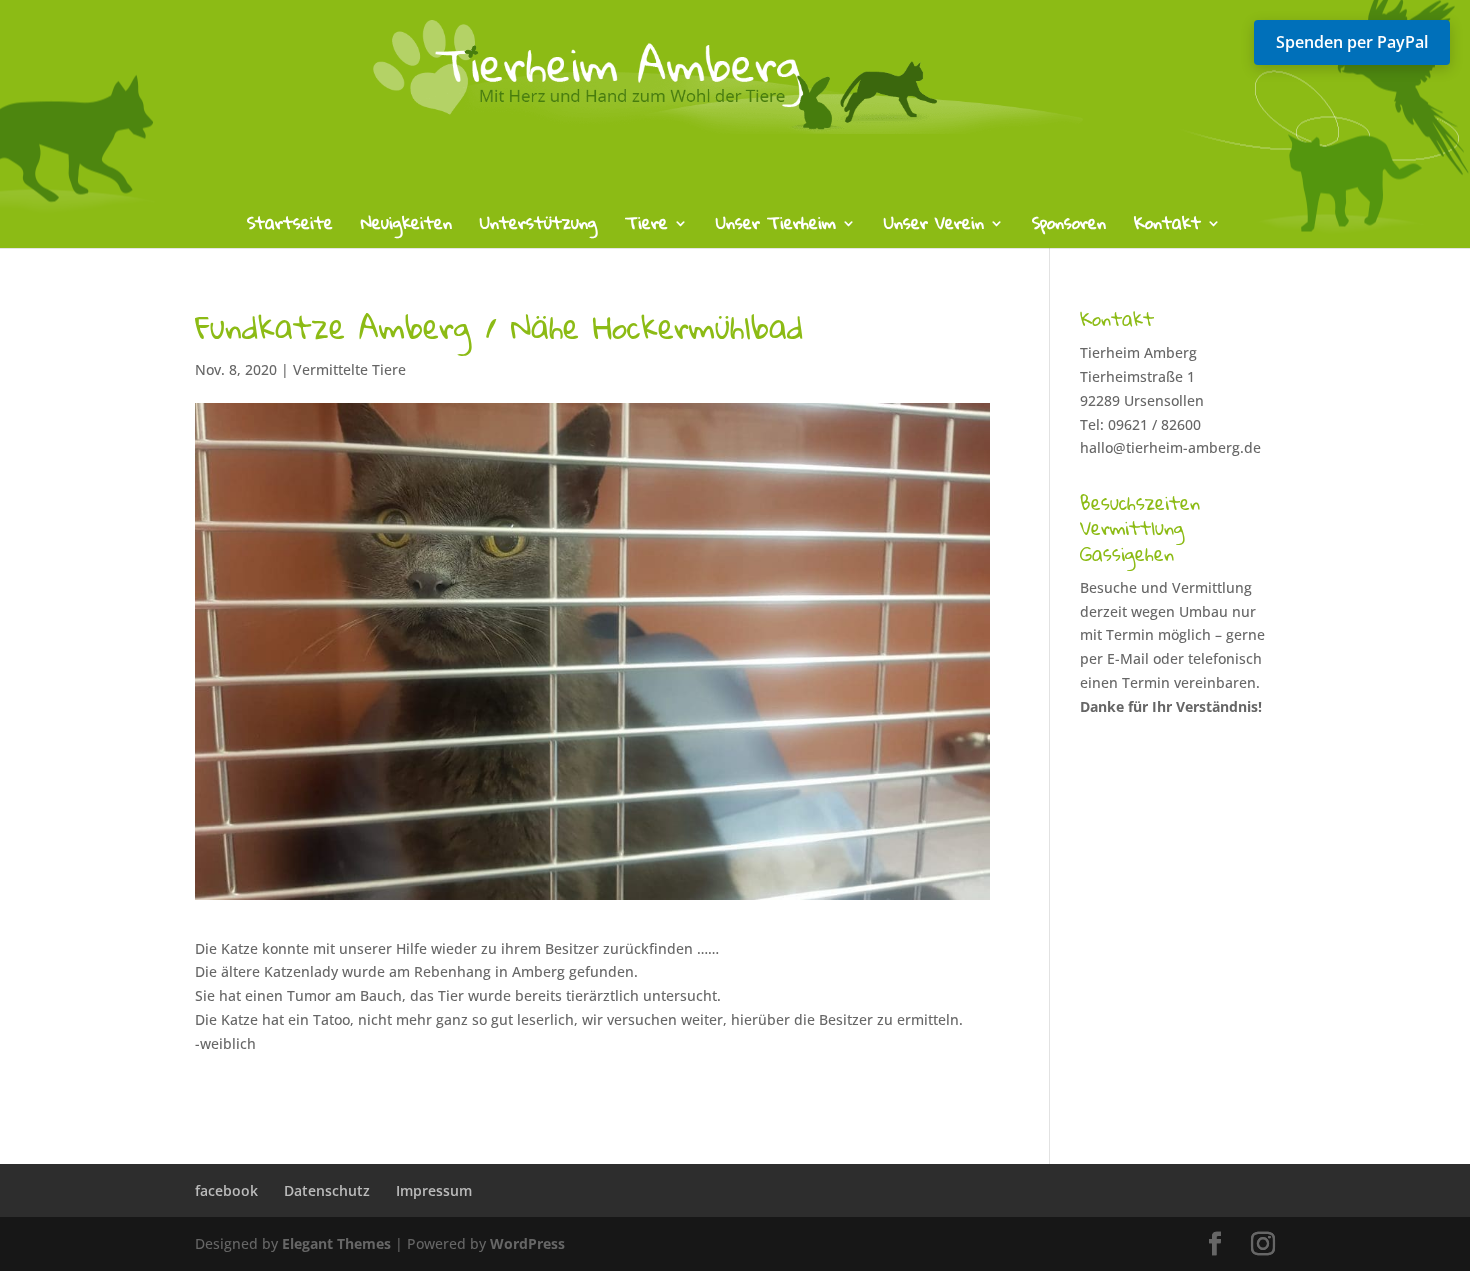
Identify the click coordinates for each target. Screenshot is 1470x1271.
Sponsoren (1069, 227)
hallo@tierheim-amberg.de (1170, 447)
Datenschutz (327, 1190)
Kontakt (1167, 227)
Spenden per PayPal (1352, 42)
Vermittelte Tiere (349, 369)
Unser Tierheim (776, 227)
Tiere (646, 227)
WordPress (527, 1243)
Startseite (290, 227)
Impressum (434, 1190)
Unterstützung (538, 227)
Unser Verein (934, 227)
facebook (226, 1190)
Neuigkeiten (406, 227)
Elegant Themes (336, 1243)
